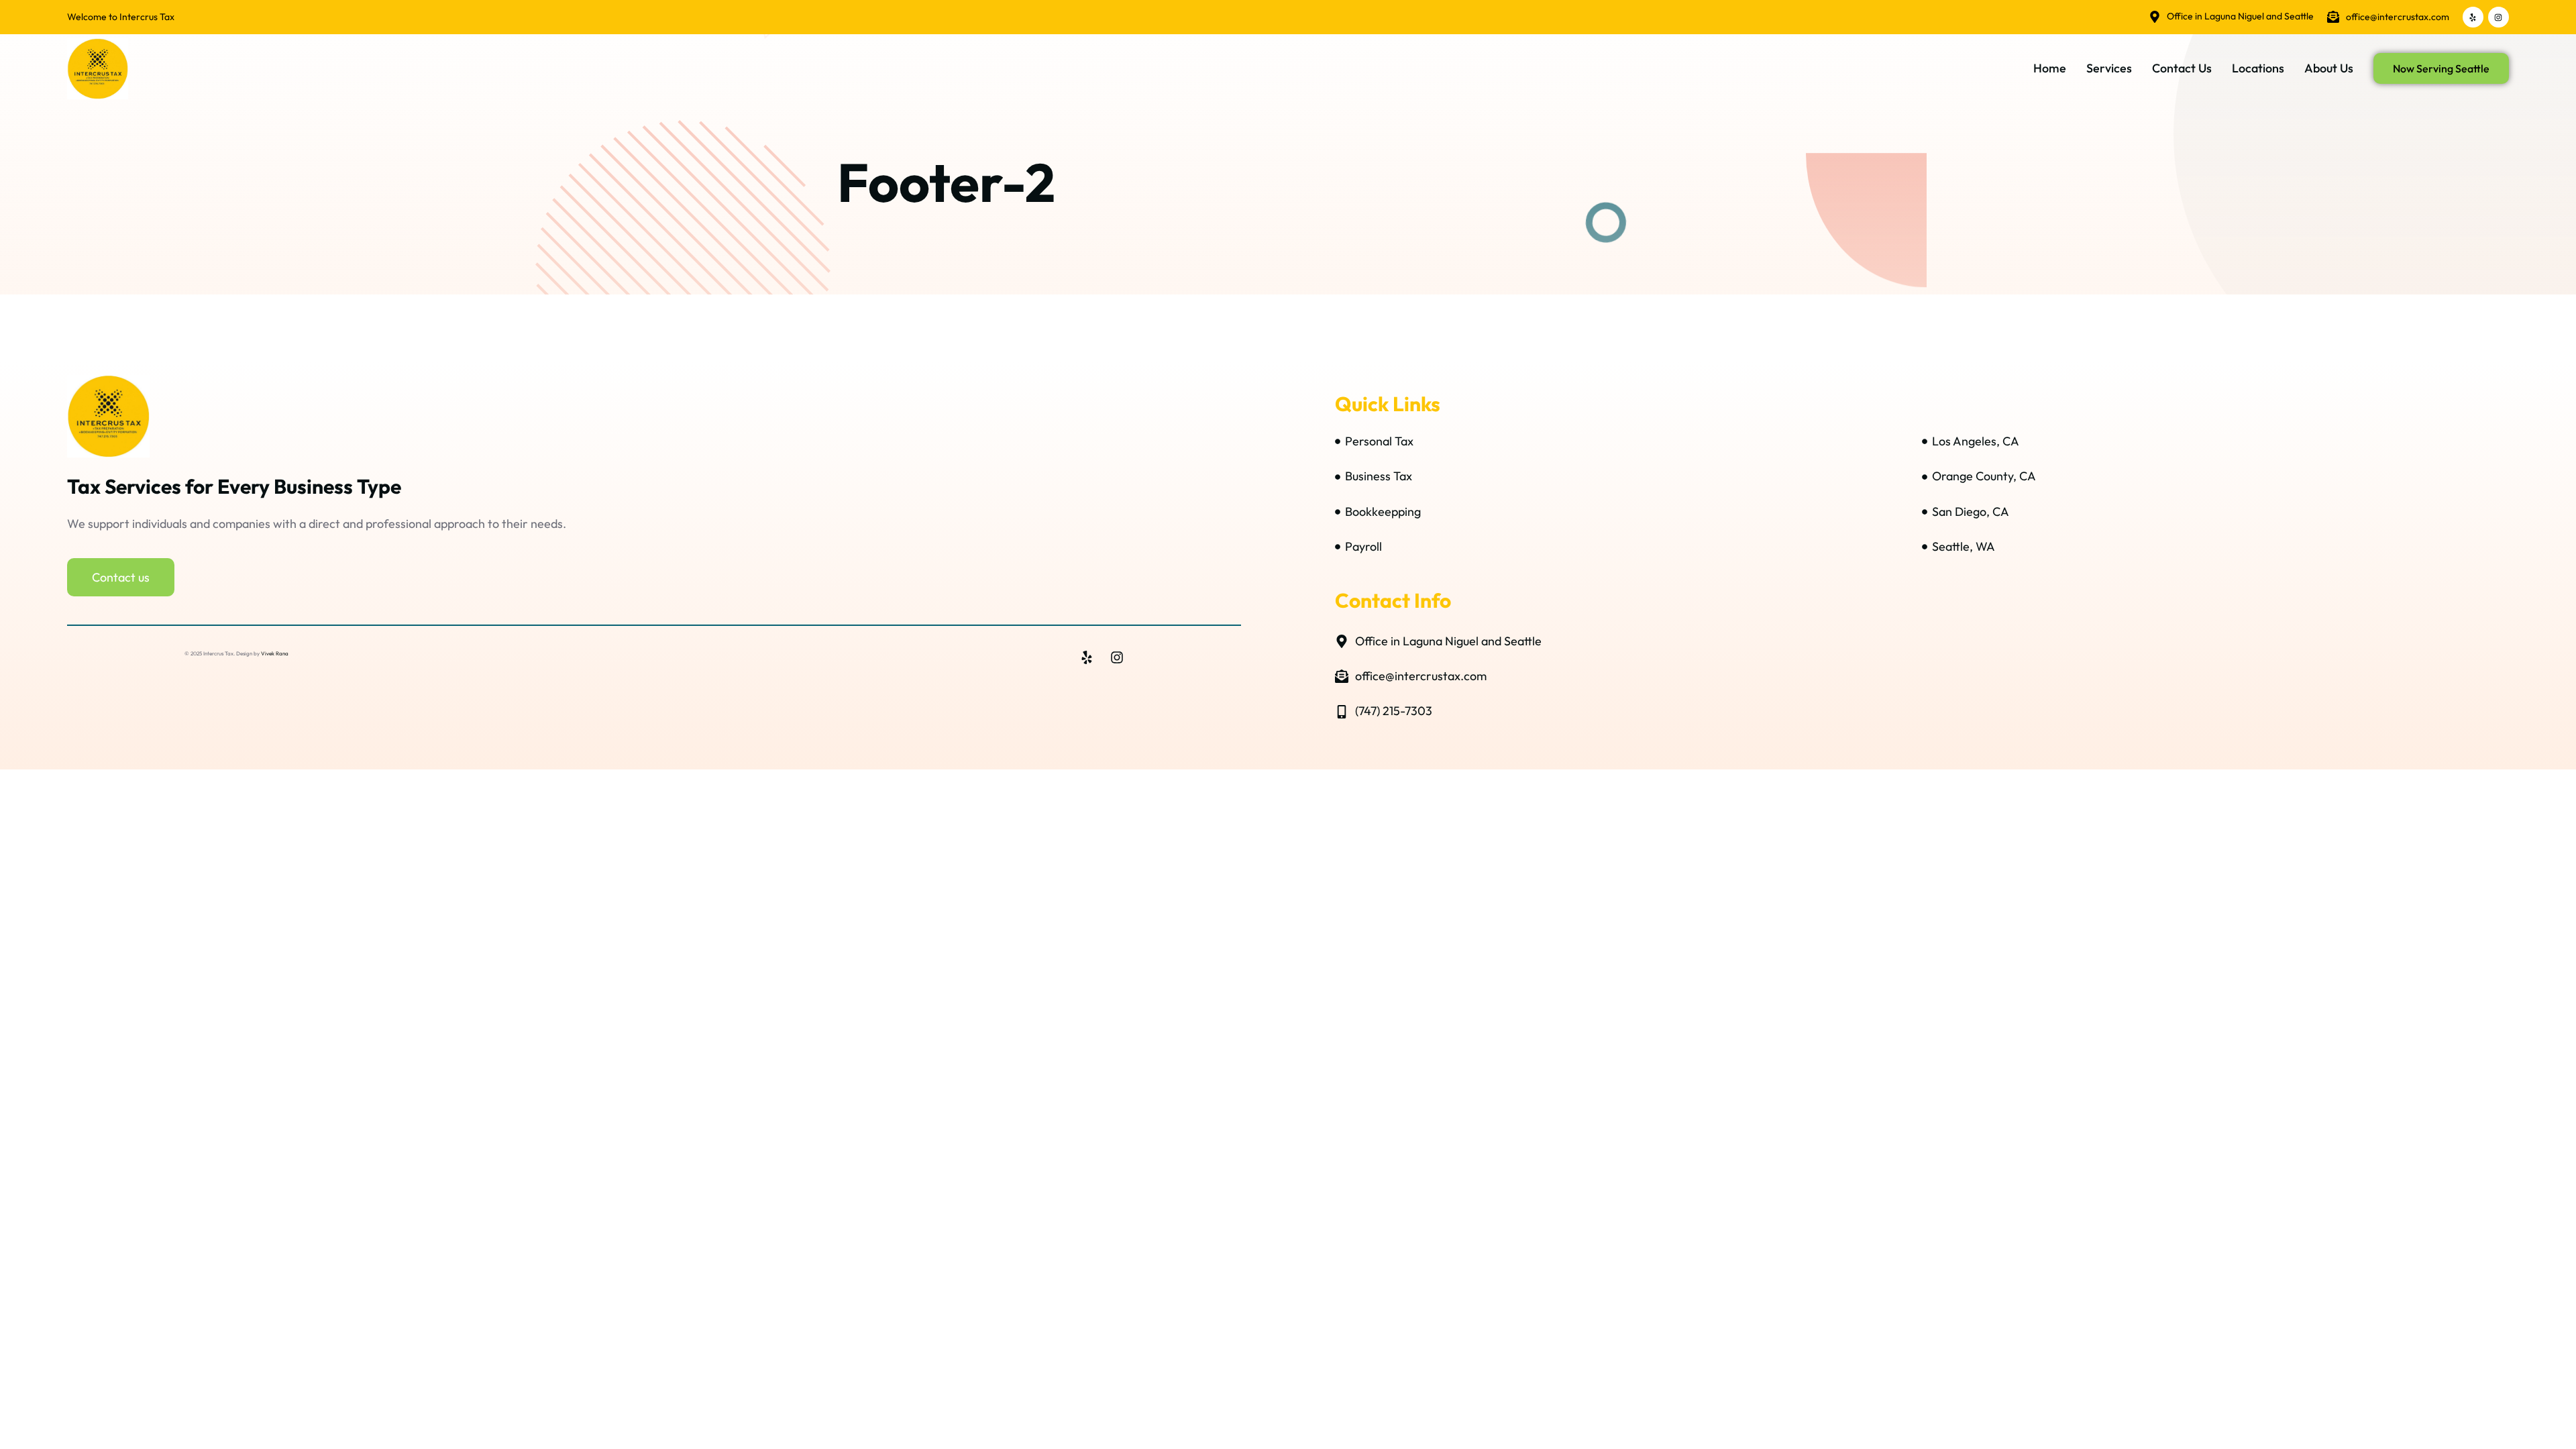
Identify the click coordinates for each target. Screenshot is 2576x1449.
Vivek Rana (275, 653)
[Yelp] (2473, 17)
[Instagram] (2499, 17)
